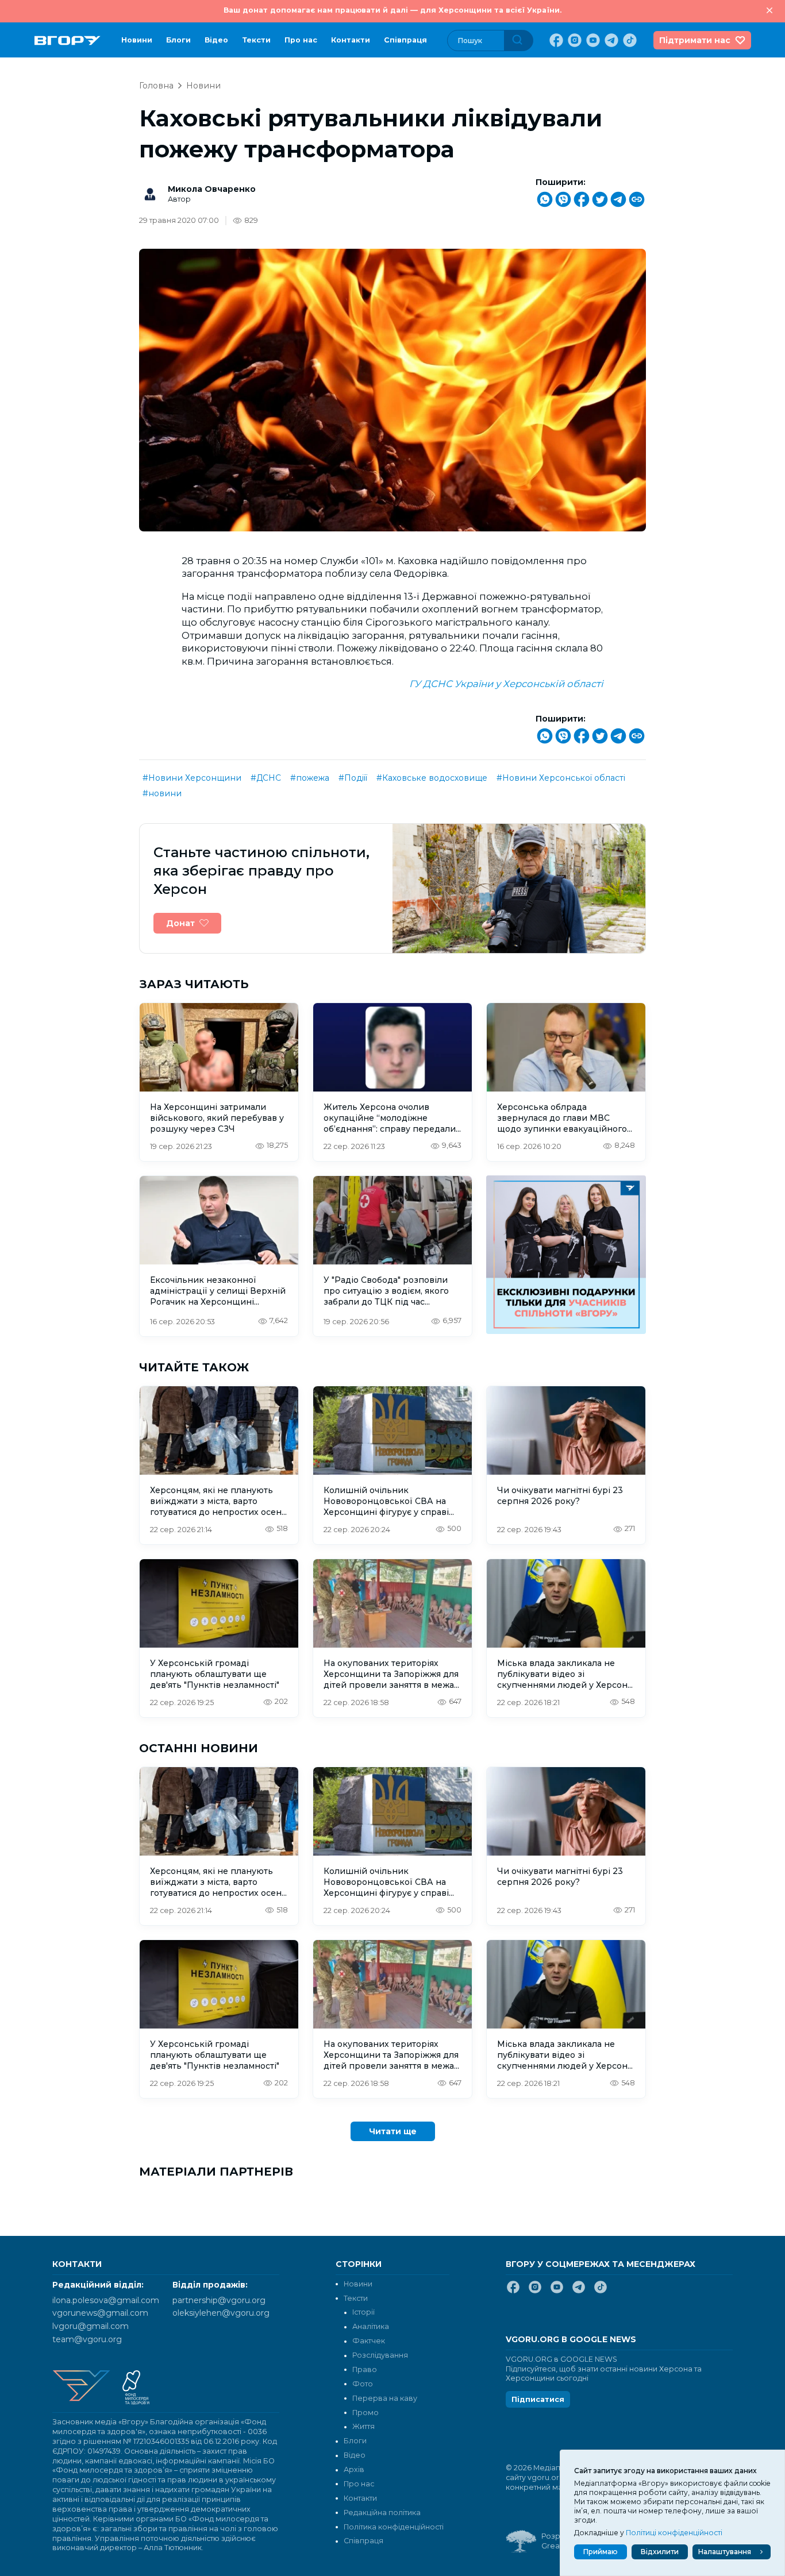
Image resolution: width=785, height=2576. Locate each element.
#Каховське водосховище (432, 778)
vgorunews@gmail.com (100, 2313)
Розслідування (380, 2355)
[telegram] (610, 40)
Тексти (256, 40)
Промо (365, 2413)
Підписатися (538, 2399)
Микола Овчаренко (212, 189)
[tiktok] (629, 40)
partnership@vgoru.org (219, 2300)
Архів (354, 2469)
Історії (363, 2312)
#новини (162, 793)
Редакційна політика (382, 2513)
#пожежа (310, 778)
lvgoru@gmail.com (91, 2326)
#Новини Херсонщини (192, 778)
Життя (363, 2426)
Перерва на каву (385, 2398)
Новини (137, 40)
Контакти (351, 40)
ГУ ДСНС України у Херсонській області (506, 684)
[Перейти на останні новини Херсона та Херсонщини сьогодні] (68, 41)
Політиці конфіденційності (674, 2533)
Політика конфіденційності (394, 2527)
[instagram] (574, 40)
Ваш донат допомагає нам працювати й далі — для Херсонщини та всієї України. (392, 10)
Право (365, 2369)
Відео (216, 40)
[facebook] (555, 40)
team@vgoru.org (87, 2339)
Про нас (301, 40)
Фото (363, 2384)
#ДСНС (266, 778)
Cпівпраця (405, 40)
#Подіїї (353, 778)
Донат (180, 923)
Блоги (178, 40)
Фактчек (369, 2341)
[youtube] (592, 40)
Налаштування (725, 2552)
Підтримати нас (695, 40)
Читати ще (393, 2131)
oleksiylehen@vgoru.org (221, 2313)
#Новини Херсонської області (561, 778)
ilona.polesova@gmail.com (106, 2300)
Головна (156, 86)
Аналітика (371, 2326)
